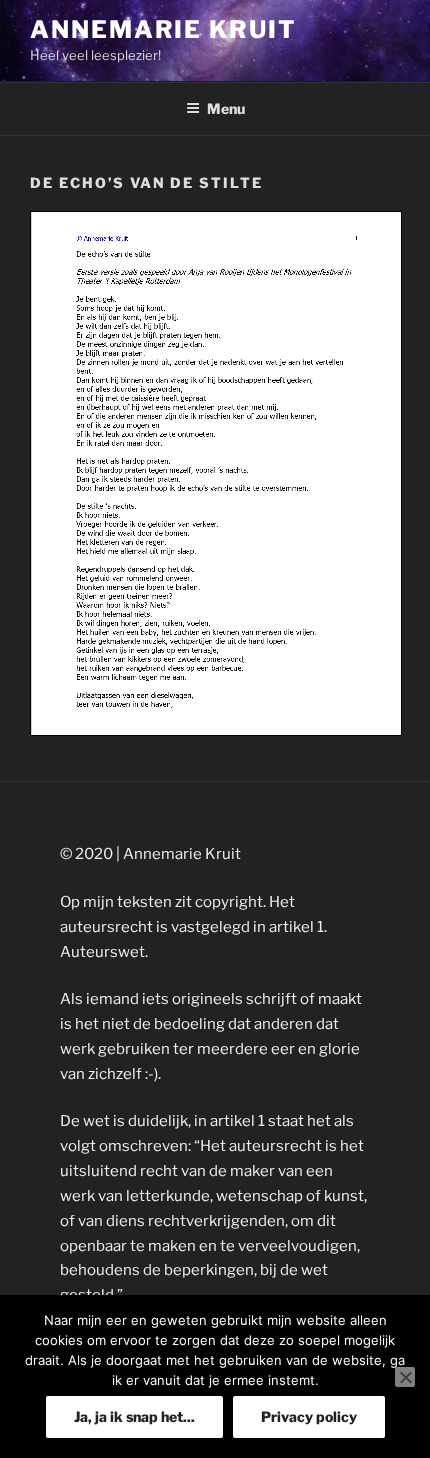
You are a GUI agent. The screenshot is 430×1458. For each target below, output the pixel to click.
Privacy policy (309, 1416)
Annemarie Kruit (163, 29)
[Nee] (405, 1377)
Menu (226, 108)
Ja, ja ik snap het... (134, 1416)
